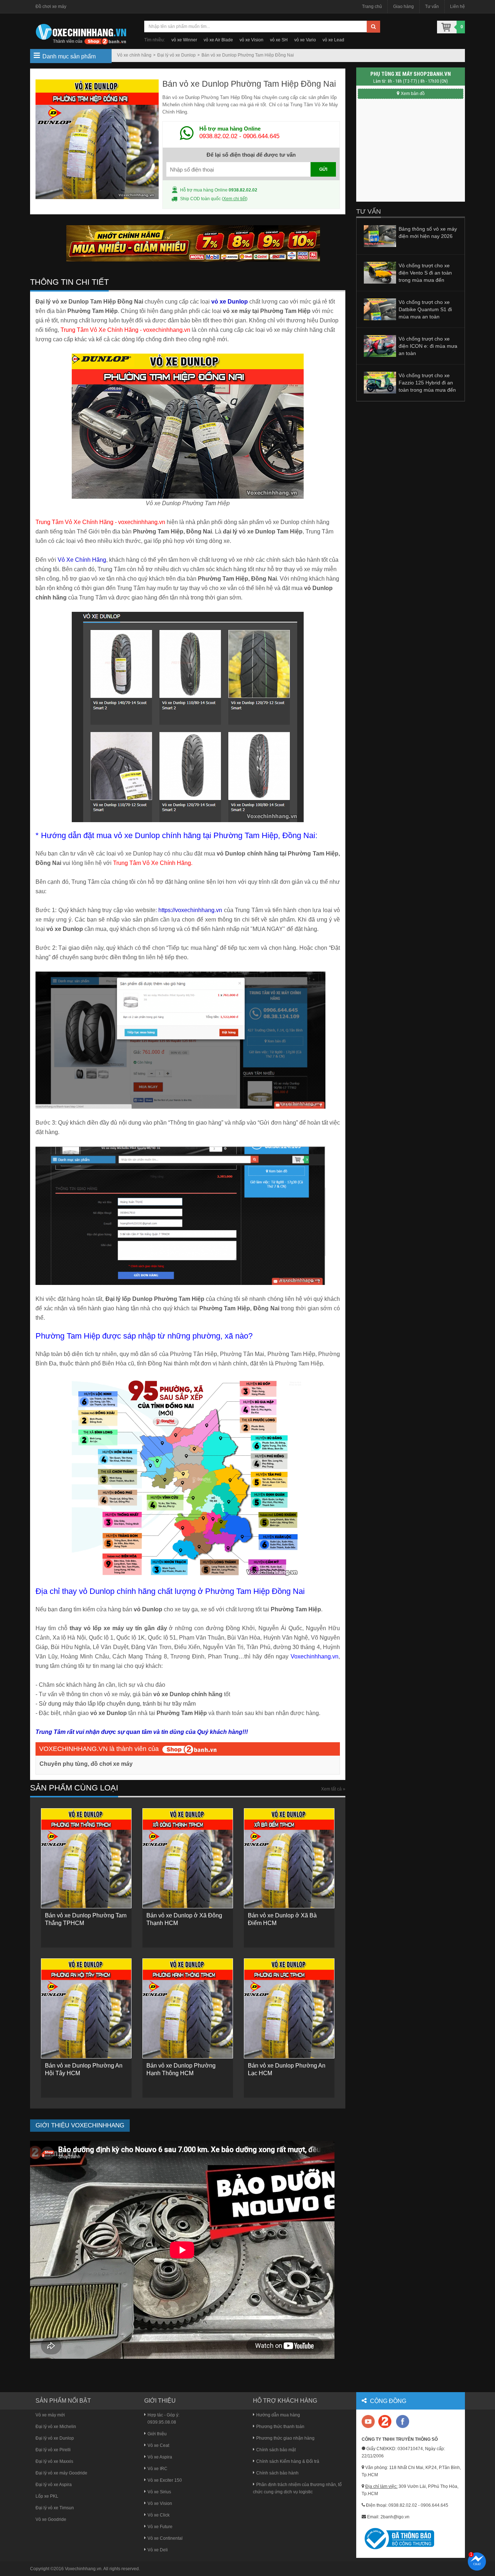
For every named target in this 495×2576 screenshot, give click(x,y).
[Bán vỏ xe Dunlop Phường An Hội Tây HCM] (86, 2008)
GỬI (323, 169)
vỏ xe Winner (184, 40)
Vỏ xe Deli (158, 2550)
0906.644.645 (261, 136)
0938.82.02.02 (218, 136)
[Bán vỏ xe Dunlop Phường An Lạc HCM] (289, 2008)
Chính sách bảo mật (276, 2450)
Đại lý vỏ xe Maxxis (54, 2461)
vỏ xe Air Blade (218, 40)
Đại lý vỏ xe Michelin (56, 2427)
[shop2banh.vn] (190, 1749)
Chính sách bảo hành (277, 2473)
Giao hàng (404, 7)
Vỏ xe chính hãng (134, 55)
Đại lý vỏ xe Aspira (54, 2485)
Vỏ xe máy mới (50, 2415)
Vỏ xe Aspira (160, 2457)
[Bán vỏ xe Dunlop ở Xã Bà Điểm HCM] (289, 1858)
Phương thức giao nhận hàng (285, 2438)
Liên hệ (457, 7)
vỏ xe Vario (305, 40)
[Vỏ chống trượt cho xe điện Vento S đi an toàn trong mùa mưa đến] (380, 272)
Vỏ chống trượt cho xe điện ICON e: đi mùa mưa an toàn (428, 346)
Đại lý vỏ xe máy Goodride (61, 2473)
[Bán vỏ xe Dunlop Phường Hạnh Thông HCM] (188, 2008)
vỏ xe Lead (333, 40)
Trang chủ (372, 7)
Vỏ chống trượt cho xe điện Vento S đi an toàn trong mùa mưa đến (425, 273)
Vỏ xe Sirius (159, 2492)
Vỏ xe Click (159, 2515)
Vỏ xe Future (160, 2527)
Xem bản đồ (413, 94)
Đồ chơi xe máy (51, 7)
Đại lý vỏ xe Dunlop (176, 55)
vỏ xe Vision (251, 40)
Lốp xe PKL (47, 2496)
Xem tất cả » (333, 1789)
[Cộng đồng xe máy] (385, 2421)
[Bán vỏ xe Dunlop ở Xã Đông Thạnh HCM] (188, 1858)
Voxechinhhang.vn (83, 2569)
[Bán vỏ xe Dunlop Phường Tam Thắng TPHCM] (86, 1858)
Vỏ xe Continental (165, 2538)
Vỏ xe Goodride (51, 2519)
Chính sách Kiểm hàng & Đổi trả (288, 2461)
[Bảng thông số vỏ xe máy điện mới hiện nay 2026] (380, 236)
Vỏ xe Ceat (158, 2445)
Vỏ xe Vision (160, 2503)
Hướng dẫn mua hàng (278, 2415)
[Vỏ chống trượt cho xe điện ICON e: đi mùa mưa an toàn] (380, 346)
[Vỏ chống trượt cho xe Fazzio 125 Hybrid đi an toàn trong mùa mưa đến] (380, 382)
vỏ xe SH (279, 40)
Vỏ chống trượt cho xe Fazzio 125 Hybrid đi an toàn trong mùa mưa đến (427, 383)
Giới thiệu (157, 2434)
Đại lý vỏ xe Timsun (55, 2508)
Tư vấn (432, 7)
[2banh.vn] (369, 2422)
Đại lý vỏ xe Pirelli (53, 2450)
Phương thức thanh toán (280, 2427)
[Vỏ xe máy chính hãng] (403, 2421)
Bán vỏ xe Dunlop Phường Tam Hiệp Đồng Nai (248, 55)
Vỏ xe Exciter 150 (165, 2480)
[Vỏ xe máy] (81, 33)
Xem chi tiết (235, 199)
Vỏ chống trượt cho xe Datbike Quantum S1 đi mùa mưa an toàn (425, 309)
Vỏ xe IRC (157, 2469)
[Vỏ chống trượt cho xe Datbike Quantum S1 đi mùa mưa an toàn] (380, 309)
